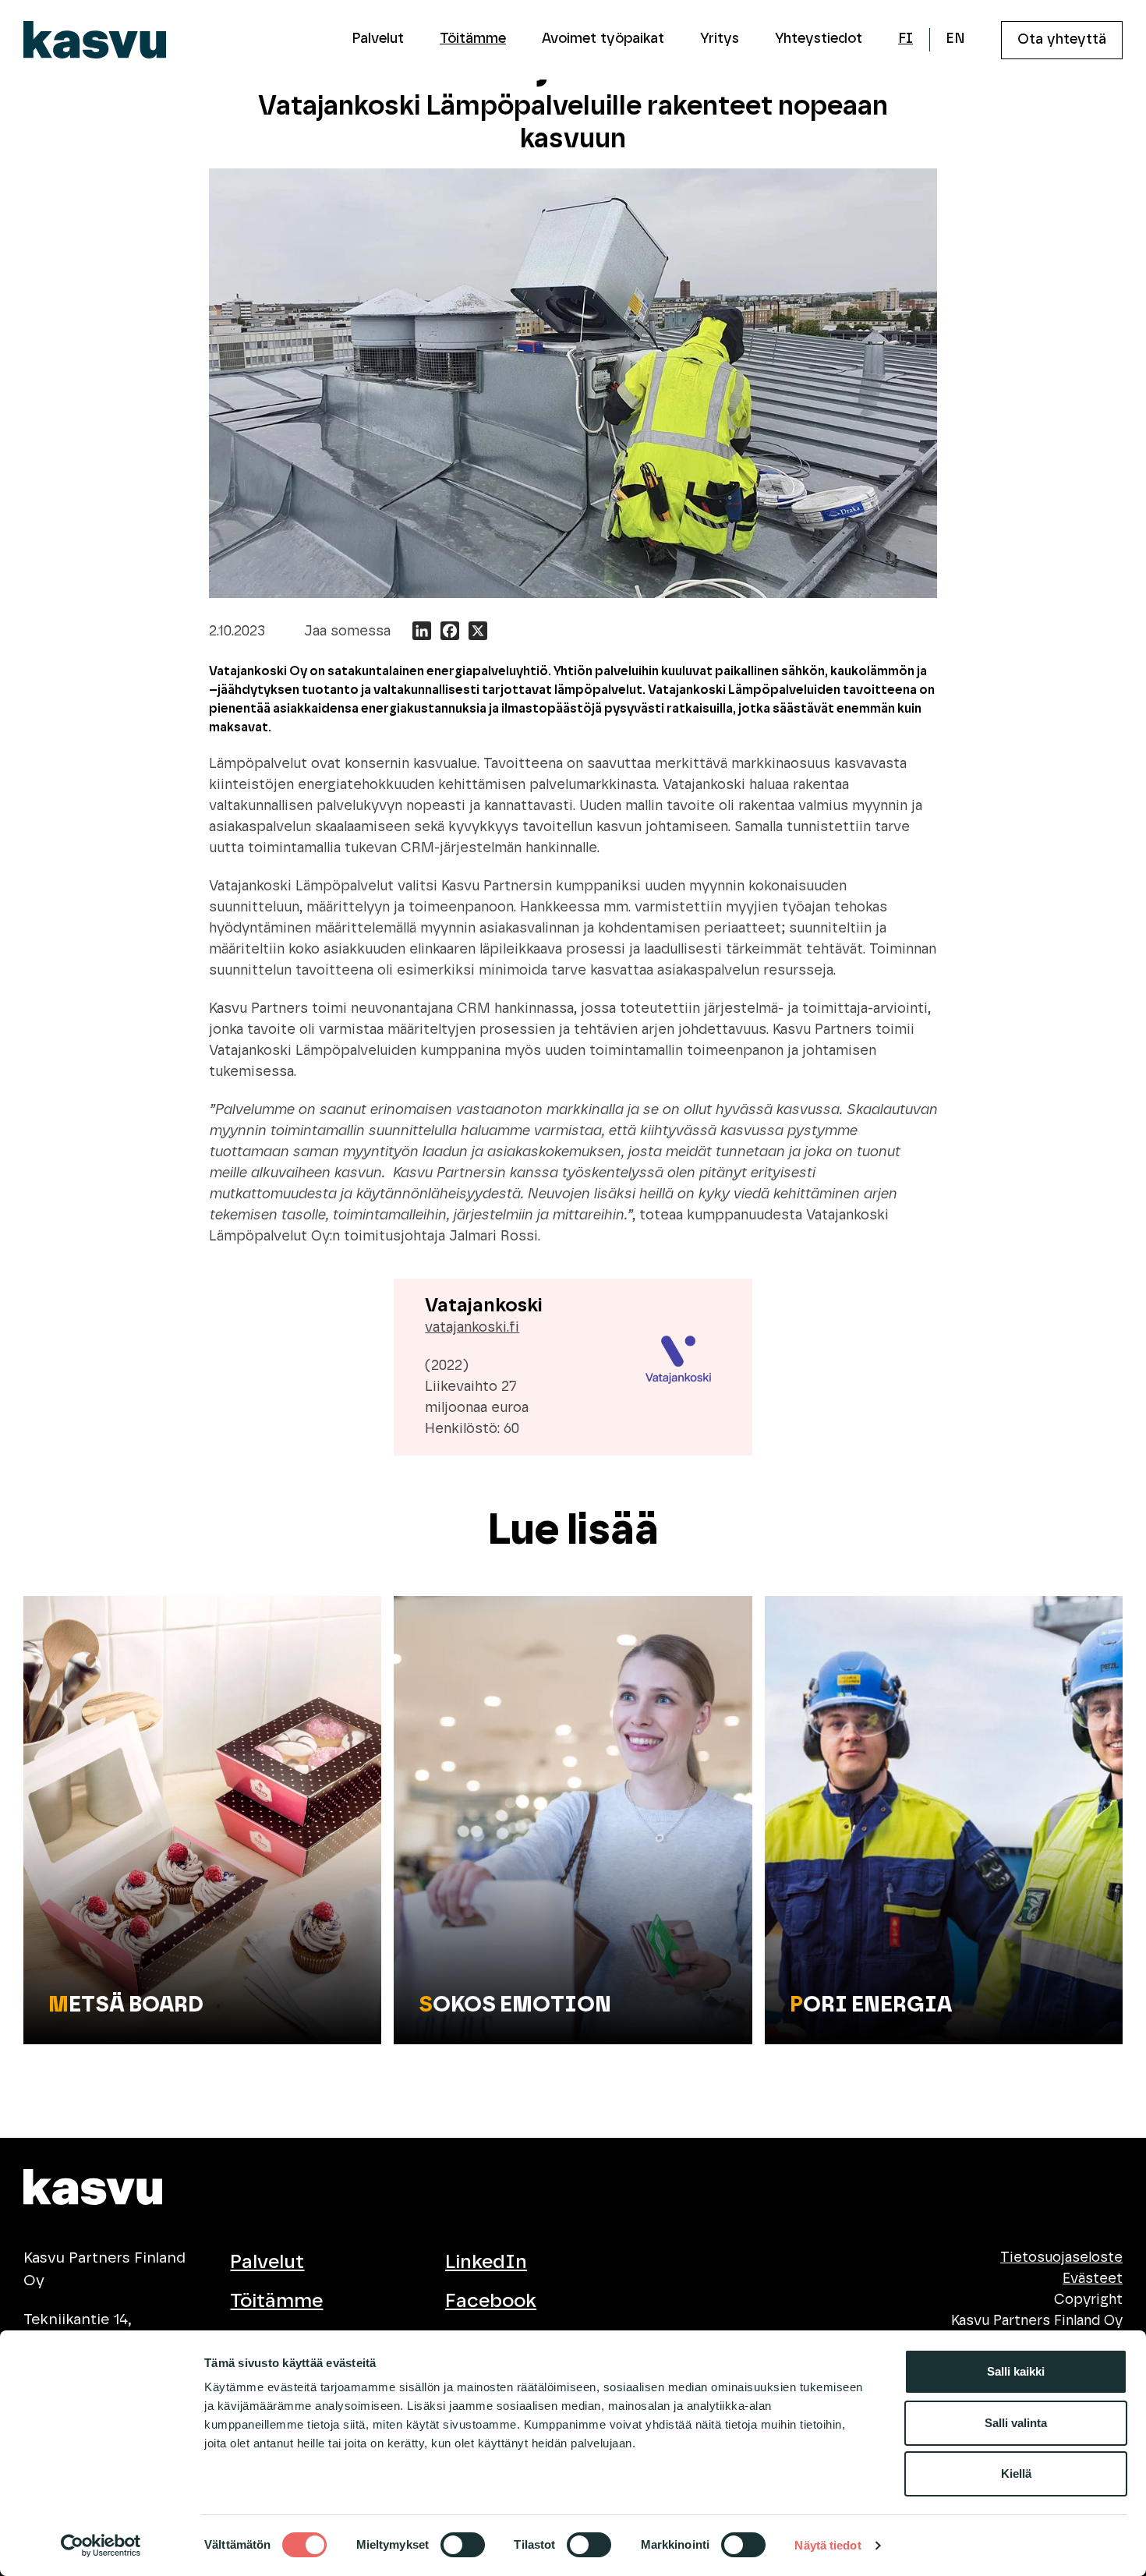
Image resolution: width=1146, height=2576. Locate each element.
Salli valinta (1016, 2423)
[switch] (463, 2545)
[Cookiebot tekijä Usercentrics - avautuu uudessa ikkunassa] (101, 2546)
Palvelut (378, 39)
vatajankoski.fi (472, 1328)
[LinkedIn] (422, 633)
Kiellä (1016, 2473)
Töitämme (473, 39)
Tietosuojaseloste (1061, 2258)
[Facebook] (450, 633)
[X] (478, 633)
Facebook (491, 2301)
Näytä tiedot (828, 2545)
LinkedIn (486, 2262)
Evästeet (1093, 2279)
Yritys (720, 39)
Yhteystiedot (819, 39)
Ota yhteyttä (1062, 40)
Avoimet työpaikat (603, 39)
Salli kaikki (1016, 2371)
